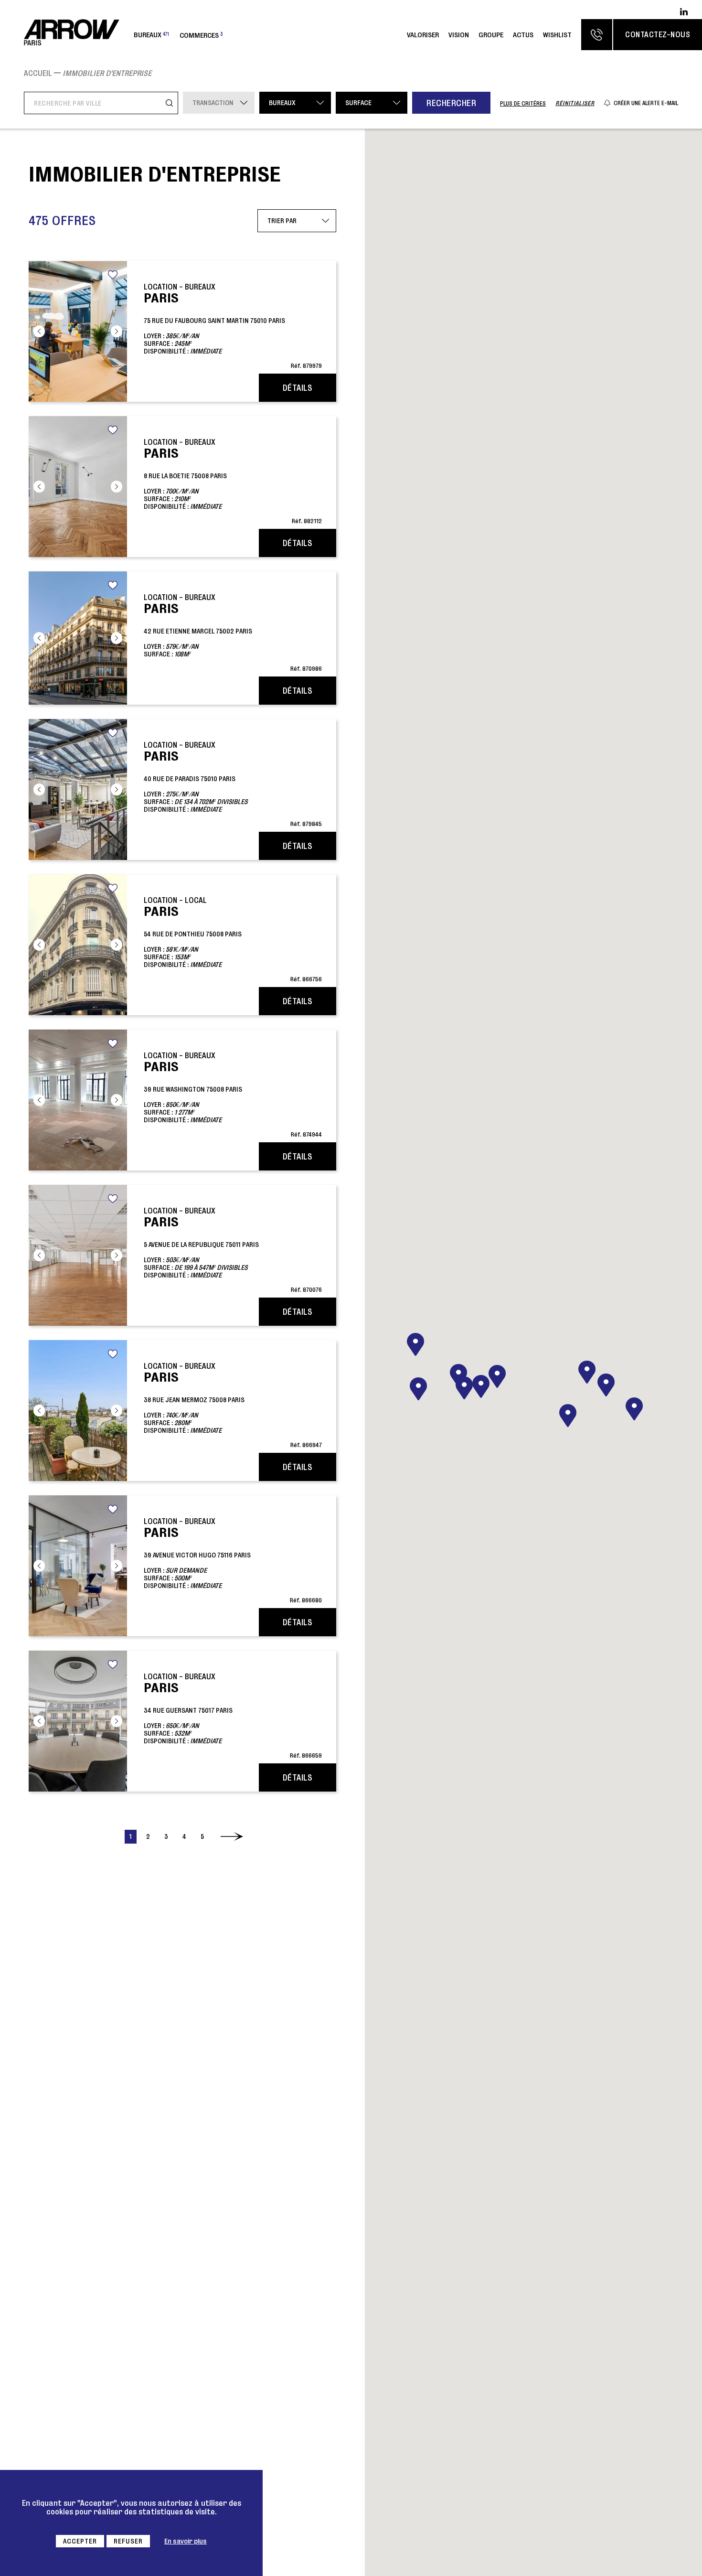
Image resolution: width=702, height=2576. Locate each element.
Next (117, 331)
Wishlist (557, 35)
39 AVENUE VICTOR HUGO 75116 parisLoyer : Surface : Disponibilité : (233, 1560)
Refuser (128, 2541)
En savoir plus (186, 2541)
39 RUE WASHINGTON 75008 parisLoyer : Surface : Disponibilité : (233, 1094)
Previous (39, 331)
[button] (606, 1385)
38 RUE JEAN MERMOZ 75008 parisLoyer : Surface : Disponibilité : (233, 1405)
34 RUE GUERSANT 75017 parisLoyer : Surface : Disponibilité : (233, 1715)
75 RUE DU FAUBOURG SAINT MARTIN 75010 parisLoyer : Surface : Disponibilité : (233, 326)
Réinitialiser (575, 103)
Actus (523, 35)
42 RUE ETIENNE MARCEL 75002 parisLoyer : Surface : (233, 632)
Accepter (80, 2541)
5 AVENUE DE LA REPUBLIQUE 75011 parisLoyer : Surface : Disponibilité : (233, 1250)
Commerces (201, 35)
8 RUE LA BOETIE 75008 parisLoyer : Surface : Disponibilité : (233, 481)
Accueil (38, 73)
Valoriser (423, 35)
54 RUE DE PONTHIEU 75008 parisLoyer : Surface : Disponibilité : (233, 939)
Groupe (491, 35)
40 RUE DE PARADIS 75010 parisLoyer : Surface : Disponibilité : (233, 784)
